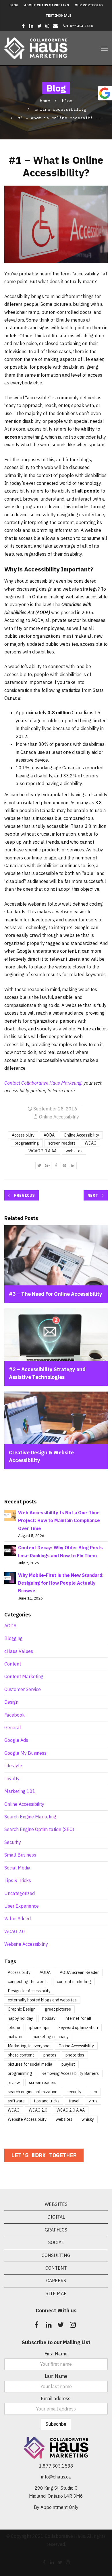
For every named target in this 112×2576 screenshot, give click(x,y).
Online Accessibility (61, 109)
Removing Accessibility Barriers (70, 2073)
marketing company (51, 2037)
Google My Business (25, 1753)
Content (13, 1664)
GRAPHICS (56, 2230)
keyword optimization (78, 2027)
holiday (49, 2018)
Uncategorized (20, 1893)
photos (50, 2055)
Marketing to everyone (29, 2046)
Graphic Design (22, 2009)
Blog (14, 5)
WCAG (91, 1143)
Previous (23, 1195)
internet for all (78, 2018)
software (16, 2101)
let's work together (44, 2155)
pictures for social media (30, 2064)
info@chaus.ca (56, 2477)
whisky (88, 2119)
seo (94, 2092)
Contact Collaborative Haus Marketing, (43, 1083)
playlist (68, 2064)
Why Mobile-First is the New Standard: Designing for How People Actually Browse (61, 1583)
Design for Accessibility (29, 1991)
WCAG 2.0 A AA (43, 1151)
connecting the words (28, 1981)
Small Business (20, 1855)
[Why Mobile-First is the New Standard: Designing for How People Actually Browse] (10, 1577)
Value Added (18, 1919)
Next (94, 1195)
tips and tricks (47, 2101)
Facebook (15, 1715)
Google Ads (16, 1740)
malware (16, 2037)
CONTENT (56, 2268)
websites (74, 1151)
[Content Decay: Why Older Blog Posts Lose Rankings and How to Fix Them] (10, 1550)
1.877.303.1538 (56, 2466)
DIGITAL (56, 2217)
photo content (21, 2055)
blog (67, 101)
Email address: (56, 2398)
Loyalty (12, 1779)
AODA (49, 1135)
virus (93, 2101)
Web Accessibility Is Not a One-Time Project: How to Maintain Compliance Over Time (59, 1520)
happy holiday (20, 2018)
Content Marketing (24, 1676)
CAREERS (56, 2281)
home (45, 101)
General (13, 1727)
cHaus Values (19, 1651)
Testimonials (58, 15)
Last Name (56, 2376)
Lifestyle (13, 1766)
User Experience (22, 1906)
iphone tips (39, 2027)
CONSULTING (56, 2255)
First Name (56, 2354)
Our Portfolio (89, 5)
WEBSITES (56, 2204)
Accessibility (23, 1135)
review (14, 2082)
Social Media (17, 1868)
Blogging (13, 1638)
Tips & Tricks (18, 1880)
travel (74, 2101)
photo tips (75, 2055)
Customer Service (23, 1689)
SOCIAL (56, 2242)
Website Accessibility (26, 1944)
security (74, 2092)
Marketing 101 (20, 1791)
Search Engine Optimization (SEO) (39, 1829)
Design (11, 1702)
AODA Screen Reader (79, 1972)
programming (27, 1143)
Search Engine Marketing (30, 1817)
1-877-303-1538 (79, 26)
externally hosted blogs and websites (42, 2000)
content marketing (74, 1981)
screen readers (62, 1143)
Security (13, 1842)
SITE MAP (56, 2293)
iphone (14, 2027)
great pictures (58, 2009)
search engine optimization (33, 2092)
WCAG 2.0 (15, 1931)
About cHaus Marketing (47, 5)
